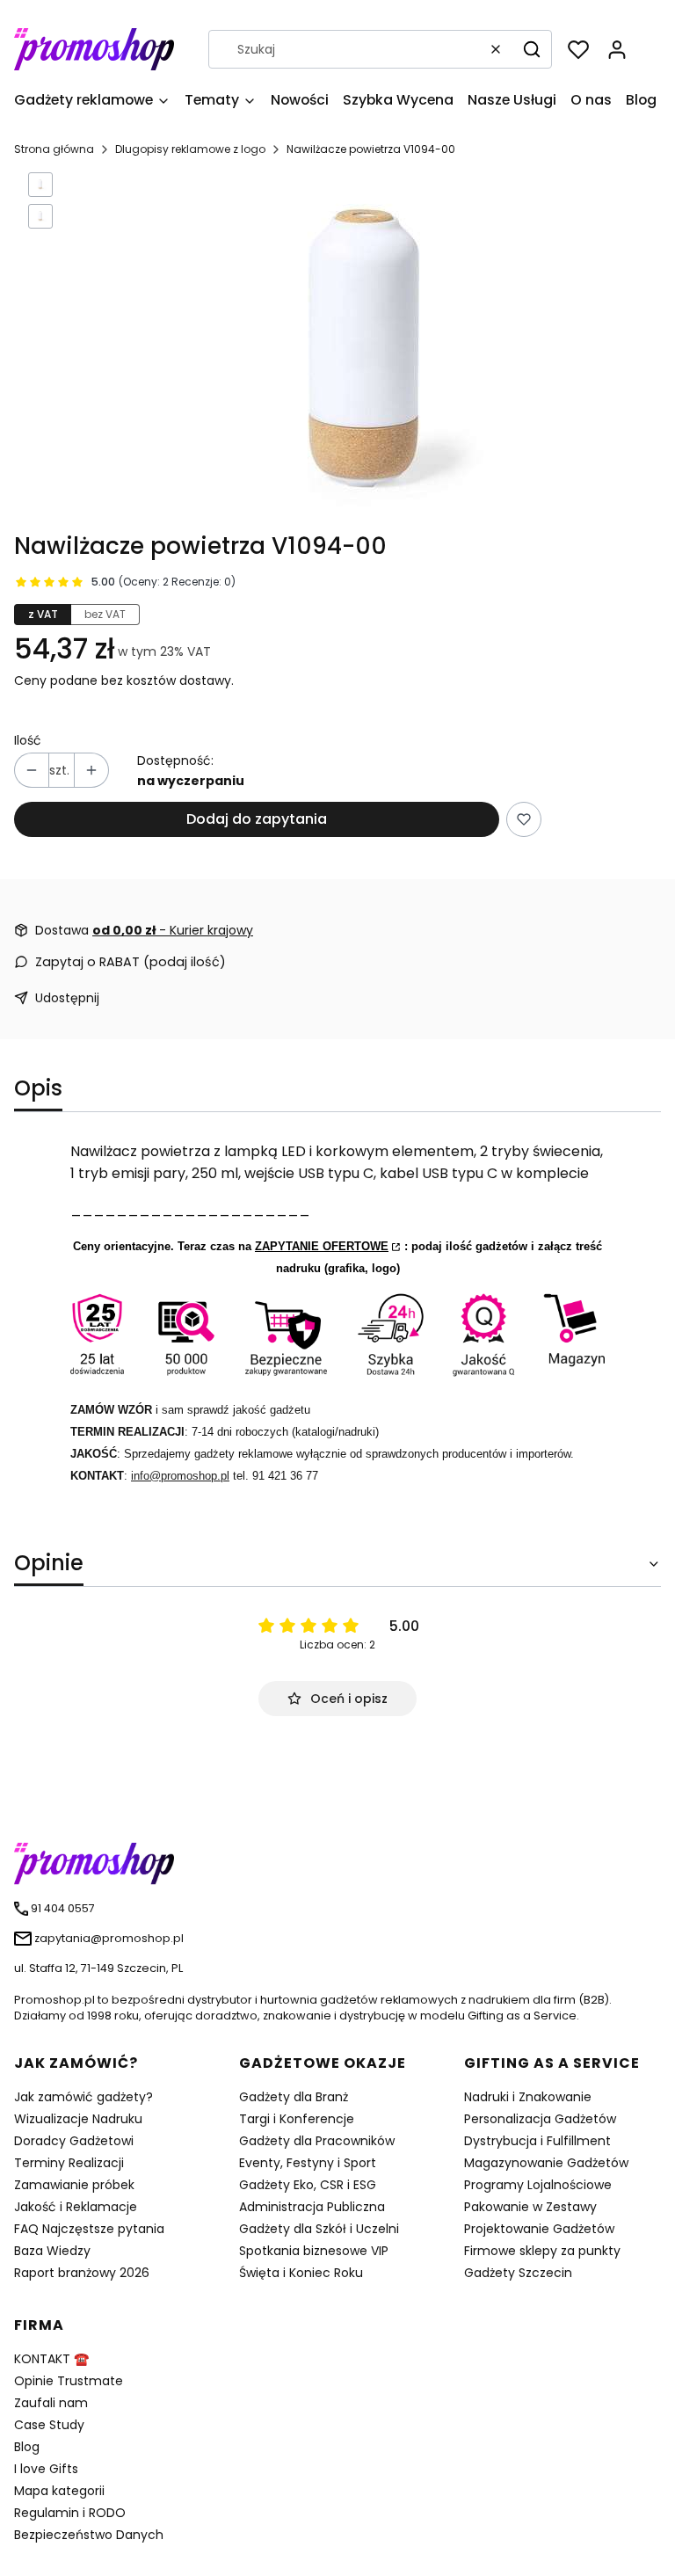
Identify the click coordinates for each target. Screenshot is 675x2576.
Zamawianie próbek (74, 2185)
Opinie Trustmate (69, 2381)
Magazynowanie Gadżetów (546, 2163)
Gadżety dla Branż (294, 2097)
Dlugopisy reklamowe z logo (190, 149)
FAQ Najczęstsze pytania (89, 2229)
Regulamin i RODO (70, 2513)
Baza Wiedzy (52, 2251)
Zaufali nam (51, 2403)
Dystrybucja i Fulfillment (537, 2141)
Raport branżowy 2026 (82, 2273)
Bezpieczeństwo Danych (89, 2535)
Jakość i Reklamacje (76, 2207)
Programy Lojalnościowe (538, 2185)
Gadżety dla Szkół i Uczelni (319, 2229)
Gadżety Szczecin (518, 2273)
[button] (532, 49)
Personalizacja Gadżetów (540, 2119)
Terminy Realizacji (69, 2163)
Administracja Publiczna (312, 2207)
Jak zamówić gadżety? (83, 2097)
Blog (27, 2447)
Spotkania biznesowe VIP (314, 2251)
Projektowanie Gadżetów (539, 2229)
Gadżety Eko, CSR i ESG (308, 2185)
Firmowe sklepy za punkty (542, 2251)
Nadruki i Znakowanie (528, 2097)
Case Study (49, 2425)
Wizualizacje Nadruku (78, 2119)
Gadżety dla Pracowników (317, 2141)
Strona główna (54, 149)
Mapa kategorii (59, 2491)
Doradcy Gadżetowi (74, 2141)
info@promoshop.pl (180, 1476)
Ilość (28, 740)
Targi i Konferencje (297, 2119)
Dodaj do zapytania (257, 819)
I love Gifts (46, 2469)
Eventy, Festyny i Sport (308, 2163)
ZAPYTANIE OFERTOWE (322, 1246)
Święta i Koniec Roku (301, 2273)
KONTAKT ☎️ (51, 2359)
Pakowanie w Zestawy (530, 2207)
